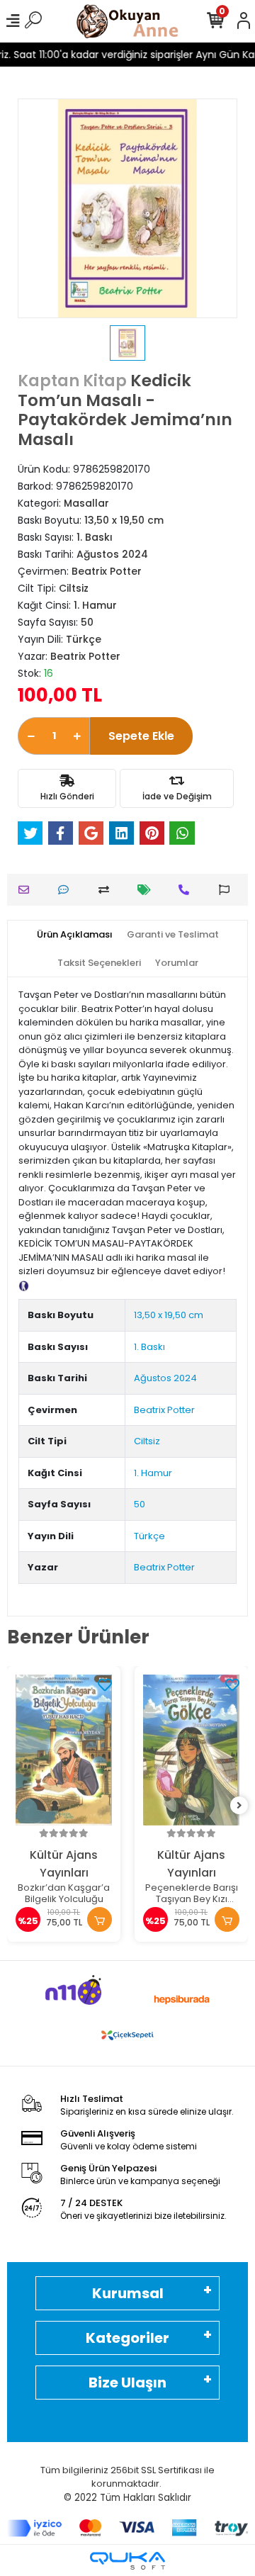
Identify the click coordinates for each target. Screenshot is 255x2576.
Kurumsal (128, 2293)
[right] (239, 1806)
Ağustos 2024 (165, 1378)
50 (140, 1504)
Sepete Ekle (141, 736)
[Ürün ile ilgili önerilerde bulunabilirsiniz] (228, 890)
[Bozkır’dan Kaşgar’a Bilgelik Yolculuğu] (64, 1750)
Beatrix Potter (164, 1410)
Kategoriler (127, 2338)
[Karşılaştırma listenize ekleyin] (107, 890)
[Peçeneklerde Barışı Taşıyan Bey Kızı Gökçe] (191, 1750)
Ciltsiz (147, 1441)
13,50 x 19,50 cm (169, 1315)
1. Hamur (153, 1473)
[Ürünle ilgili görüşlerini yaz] (67, 890)
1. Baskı (149, 1347)
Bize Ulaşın (127, 2383)
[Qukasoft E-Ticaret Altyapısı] (127, 2561)
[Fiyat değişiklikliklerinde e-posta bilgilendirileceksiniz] (148, 890)
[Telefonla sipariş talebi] (187, 890)
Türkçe (149, 1536)
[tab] (75, 935)
